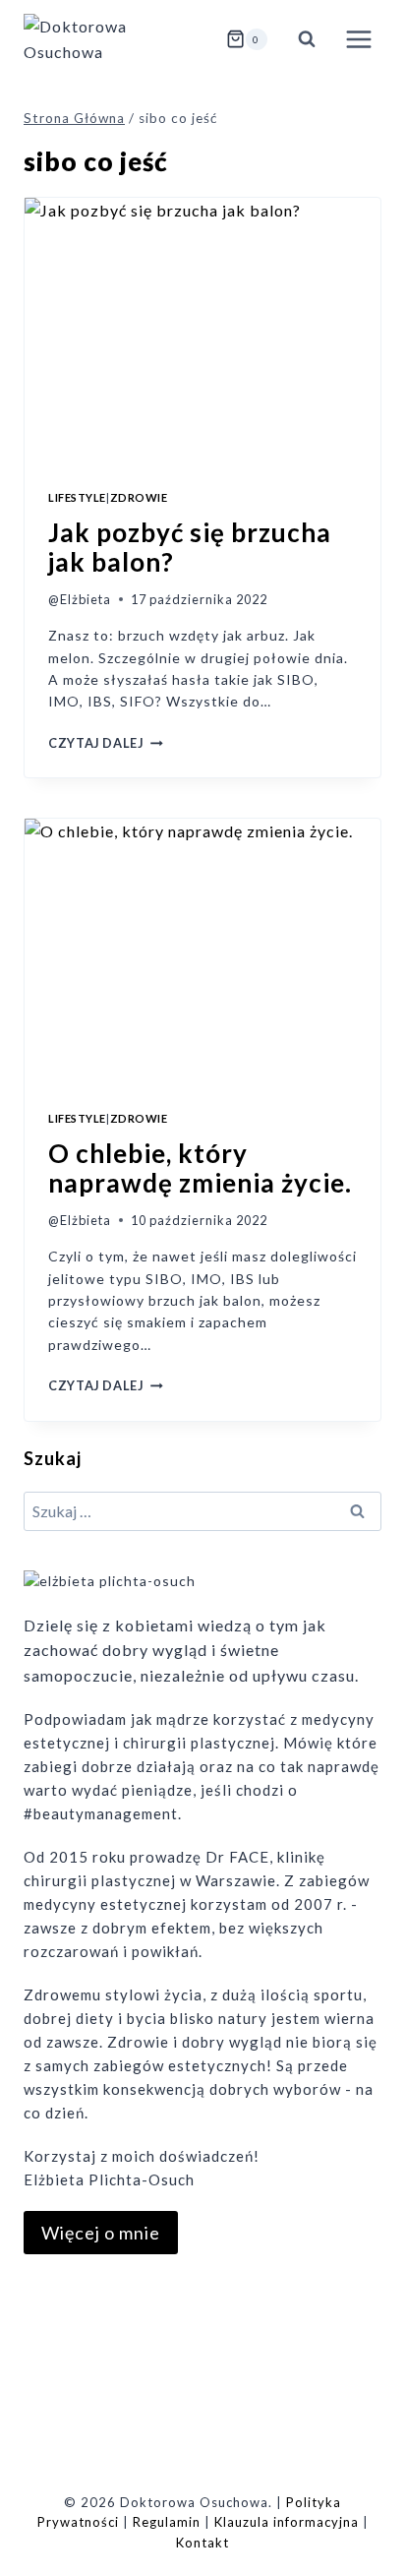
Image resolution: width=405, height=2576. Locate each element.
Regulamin (167, 2522)
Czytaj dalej (106, 743)
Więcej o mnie (101, 2233)
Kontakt (202, 2543)
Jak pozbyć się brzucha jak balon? (190, 547)
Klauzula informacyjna (287, 2522)
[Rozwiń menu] (358, 39)
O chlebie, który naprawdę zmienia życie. (200, 1168)
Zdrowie (139, 497)
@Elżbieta (80, 599)
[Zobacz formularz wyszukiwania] (307, 39)
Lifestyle (77, 497)
